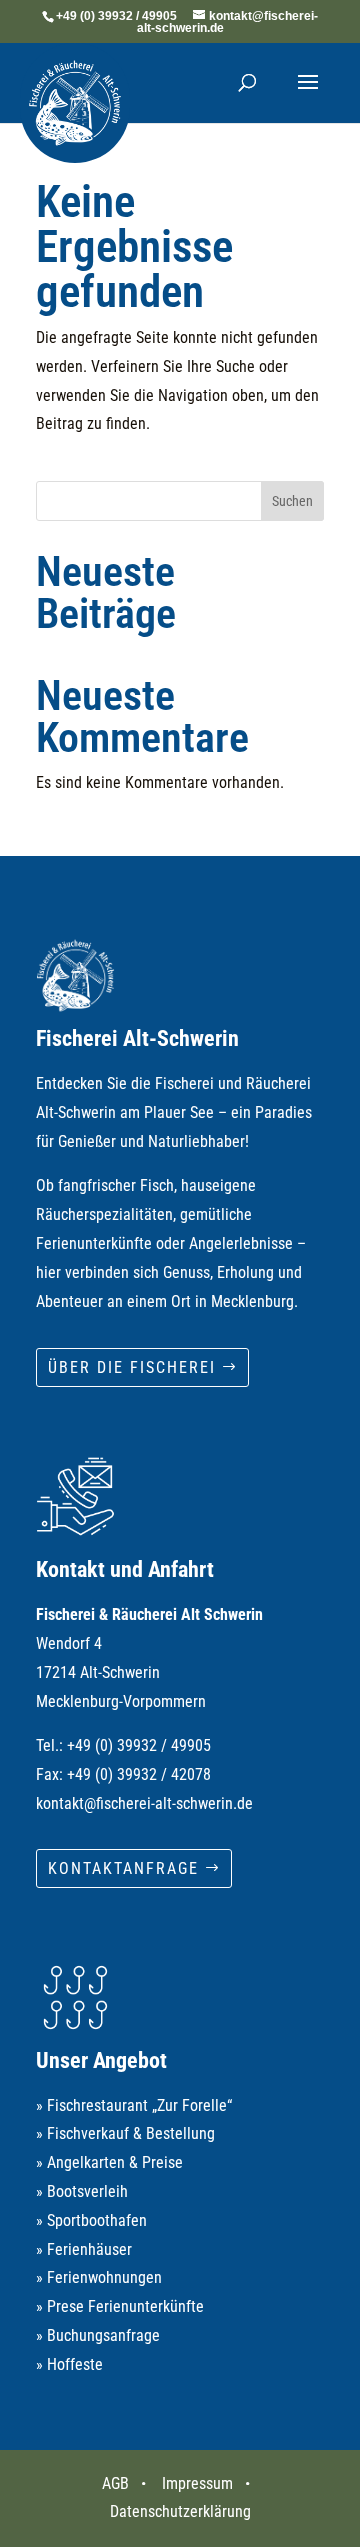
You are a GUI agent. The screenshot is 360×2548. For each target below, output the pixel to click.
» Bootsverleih (82, 2191)
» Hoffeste (69, 2364)
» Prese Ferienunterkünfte (120, 2306)
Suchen (292, 501)
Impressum (197, 2483)
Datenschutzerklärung (180, 2511)
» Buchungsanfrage (98, 2335)
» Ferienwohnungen (99, 2277)
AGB (115, 2483)
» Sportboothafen (91, 2220)
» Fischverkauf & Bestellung (125, 2133)
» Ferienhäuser (84, 2249)
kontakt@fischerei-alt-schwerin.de (144, 1803)
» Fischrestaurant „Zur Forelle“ (134, 2105)
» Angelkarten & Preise (109, 2162)
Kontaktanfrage (123, 1868)
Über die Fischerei (132, 1367)
